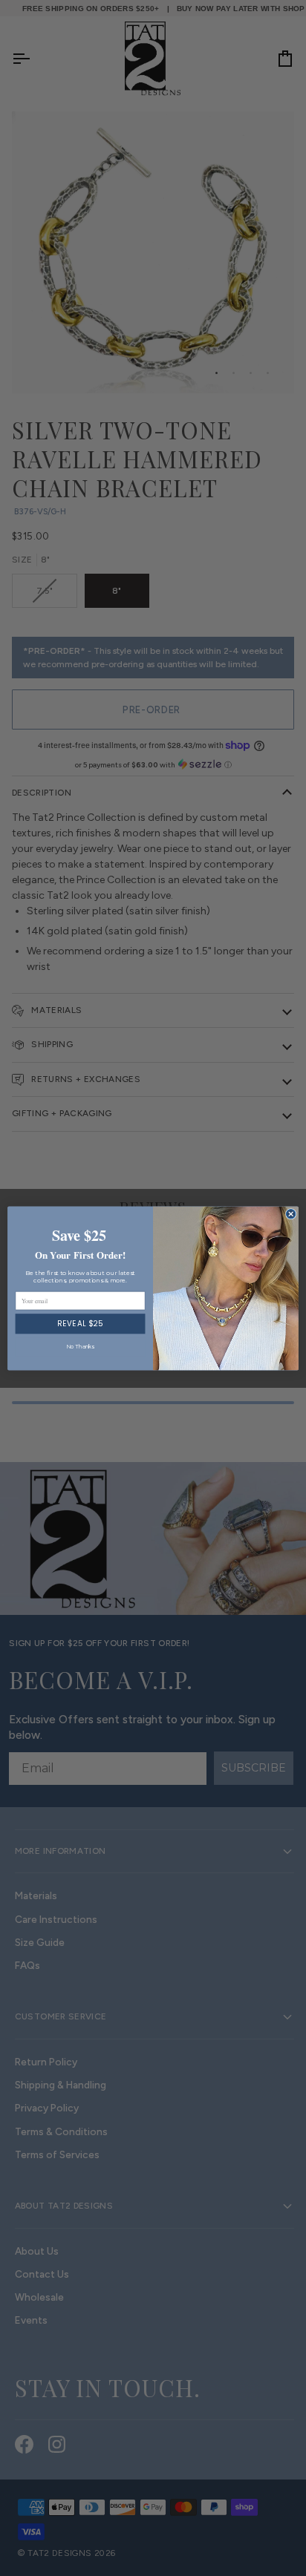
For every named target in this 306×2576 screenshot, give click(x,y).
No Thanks (80, 1347)
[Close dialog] (291, 1214)
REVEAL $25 (80, 1323)
